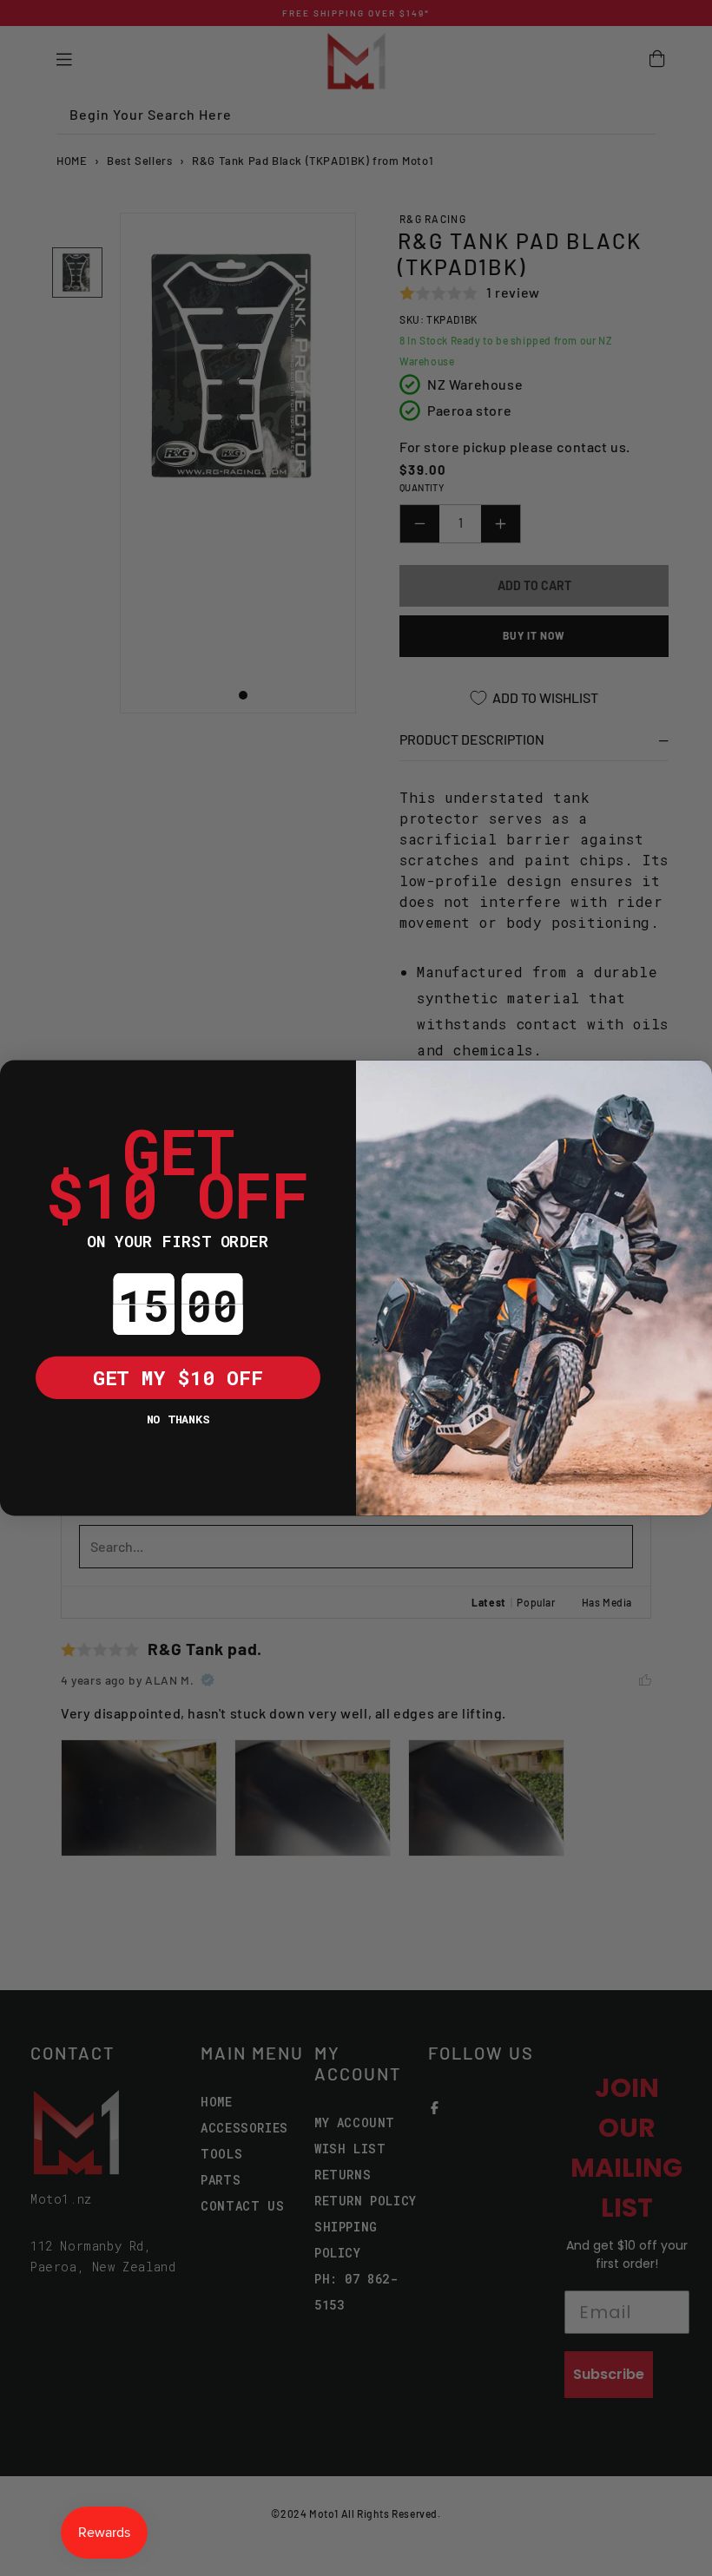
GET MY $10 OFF (178, 1377)
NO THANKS (178, 1419)
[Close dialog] (22, 1081)
